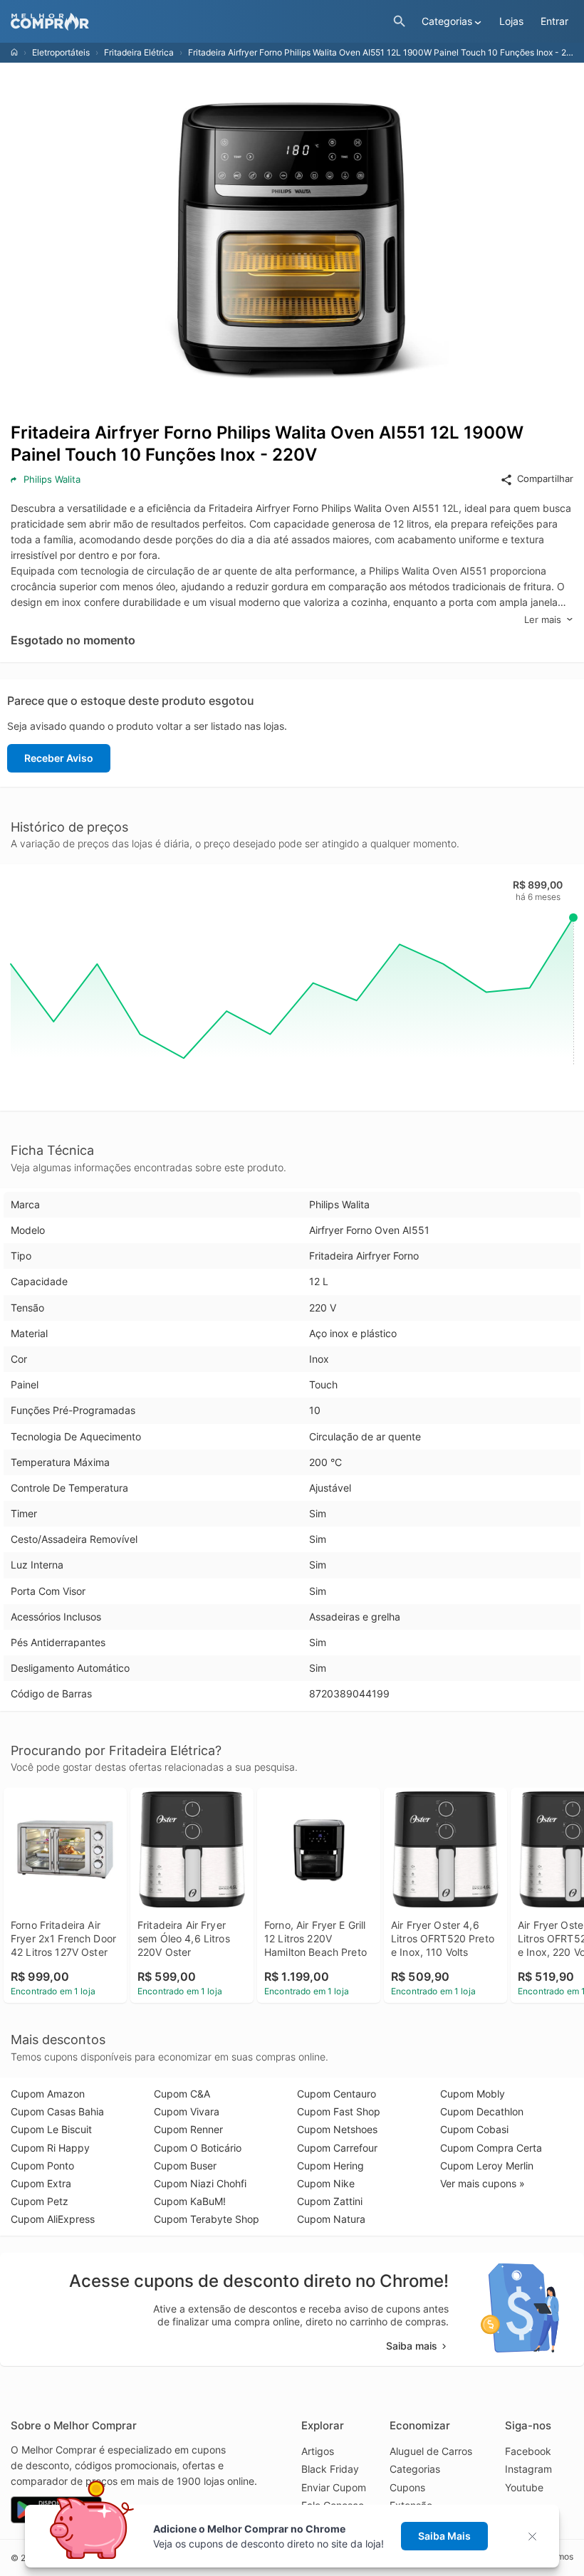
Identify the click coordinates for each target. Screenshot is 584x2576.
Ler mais (543, 619)
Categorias (415, 2469)
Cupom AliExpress (53, 2219)
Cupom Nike (326, 2183)
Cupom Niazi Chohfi (200, 2183)
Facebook (528, 2451)
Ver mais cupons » (483, 2183)
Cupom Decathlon (482, 2111)
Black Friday (330, 2469)
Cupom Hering (330, 2166)
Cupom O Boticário (198, 2148)
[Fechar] (537, 2536)
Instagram (528, 2469)
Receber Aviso (59, 758)
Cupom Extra (41, 2183)
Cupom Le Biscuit (51, 2129)
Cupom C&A (182, 2094)
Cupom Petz (40, 2201)
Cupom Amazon (48, 2094)
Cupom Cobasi (474, 2129)
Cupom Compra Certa (491, 2148)
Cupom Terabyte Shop (207, 2219)
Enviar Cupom (334, 2487)
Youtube (524, 2487)
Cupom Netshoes (337, 2129)
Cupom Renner (188, 2129)
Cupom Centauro (337, 2094)
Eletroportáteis (61, 52)
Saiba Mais (444, 2536)
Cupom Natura (331, 2219)
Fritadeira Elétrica (139, 52)
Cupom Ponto (42, 2166)
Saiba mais (412, 2346)
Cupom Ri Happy (50, 2148)
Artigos (318, 2451)
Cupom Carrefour (337, 2148)
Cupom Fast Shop (339, 2111)
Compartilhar (545, 478)
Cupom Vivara (187, 2111)
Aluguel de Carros (431, 2451)
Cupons (407, 2487)
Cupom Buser (185, 2166)
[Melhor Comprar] (198, 22)
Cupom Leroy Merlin (487, 2166)
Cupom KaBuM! (190, 2201)
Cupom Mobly (473, 2094)
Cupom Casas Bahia (57, 2111)
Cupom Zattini (330, 2201)
